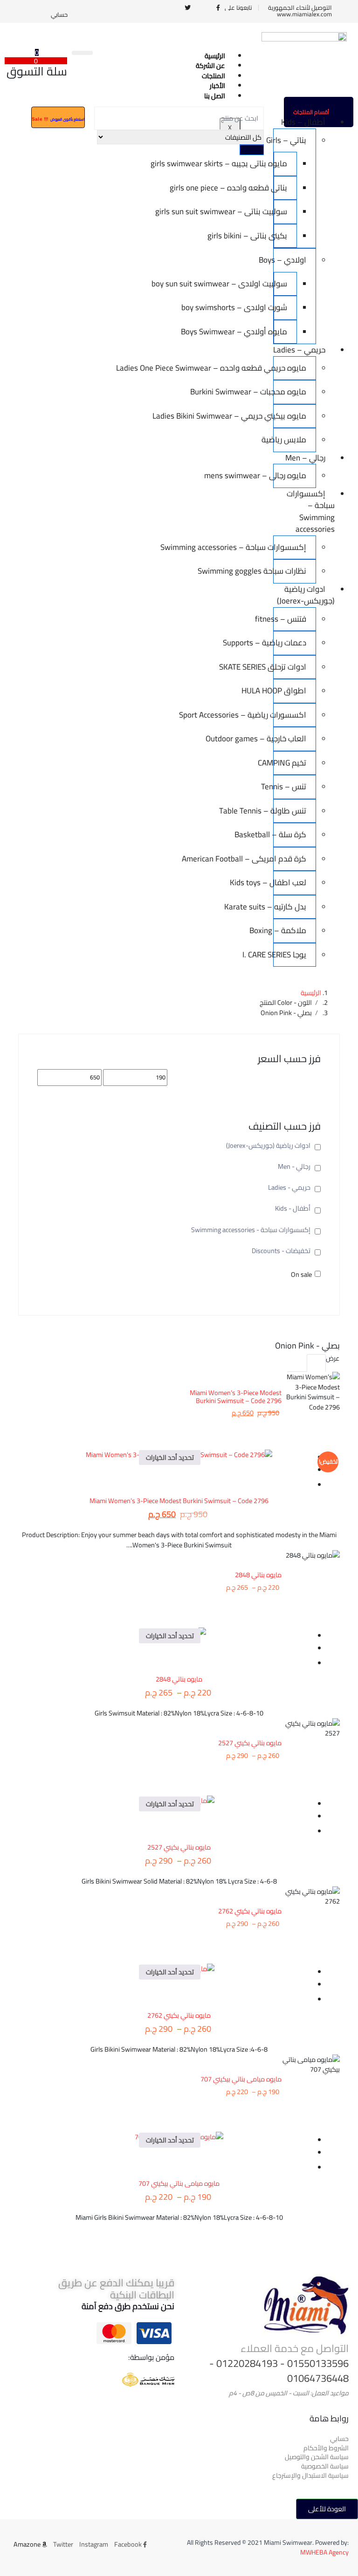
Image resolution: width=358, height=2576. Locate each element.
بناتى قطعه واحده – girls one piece (281, 188)
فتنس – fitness (290, 619)
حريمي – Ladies (299, 350)
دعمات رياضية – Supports (290, 643)
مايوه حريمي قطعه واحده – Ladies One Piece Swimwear (290, 368)
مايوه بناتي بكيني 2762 (250, 1911)
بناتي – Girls (290, 140)
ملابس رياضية (290, 440)
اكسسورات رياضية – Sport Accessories (290, 715)
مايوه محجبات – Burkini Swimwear (290, 392)
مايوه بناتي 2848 (258, 1575)
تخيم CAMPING (290, 763)
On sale (301, 1274)
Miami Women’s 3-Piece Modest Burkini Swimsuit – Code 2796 (236, 1396)
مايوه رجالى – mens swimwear (290, 475)
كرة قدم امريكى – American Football (290, 859)
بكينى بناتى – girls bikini (281, 236)
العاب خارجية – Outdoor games (290, 739)
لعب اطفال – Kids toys (290, 882)
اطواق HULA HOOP (290, 691)
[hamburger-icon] (82, 53)
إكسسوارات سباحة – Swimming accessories (311, 512)
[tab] (316, 1363)
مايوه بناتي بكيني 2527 (250, 1743)
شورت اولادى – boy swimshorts (281, 307)
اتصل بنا (215, 96)
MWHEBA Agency (324, 2552)
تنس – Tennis (290, 786)
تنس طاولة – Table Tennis (290, 811)
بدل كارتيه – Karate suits (290, 907)
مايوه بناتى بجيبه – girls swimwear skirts (281, 163)
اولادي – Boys (290, 260)
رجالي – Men (305, 458)
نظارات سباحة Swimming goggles (290, 571)
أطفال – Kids (303, 122)
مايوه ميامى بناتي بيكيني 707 (241, 2079)
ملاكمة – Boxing (290, 930)
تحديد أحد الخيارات (170, 1457)
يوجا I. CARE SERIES (290, 955)
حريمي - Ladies (289, 1187)
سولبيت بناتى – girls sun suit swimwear (281, 211)
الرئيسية (311, 993)
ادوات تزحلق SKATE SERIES (290, 667)
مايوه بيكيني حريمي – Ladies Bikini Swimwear (290, 416)
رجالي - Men (294, 1166)
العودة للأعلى (327, 2509)
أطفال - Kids (293, 1208)
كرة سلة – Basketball (290, 834)
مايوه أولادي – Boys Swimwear (281, 332)
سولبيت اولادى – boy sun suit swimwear (281, 284)
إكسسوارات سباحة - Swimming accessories (251, 1230)
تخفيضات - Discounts (281, 1251)
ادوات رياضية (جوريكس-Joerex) (306, 595)
